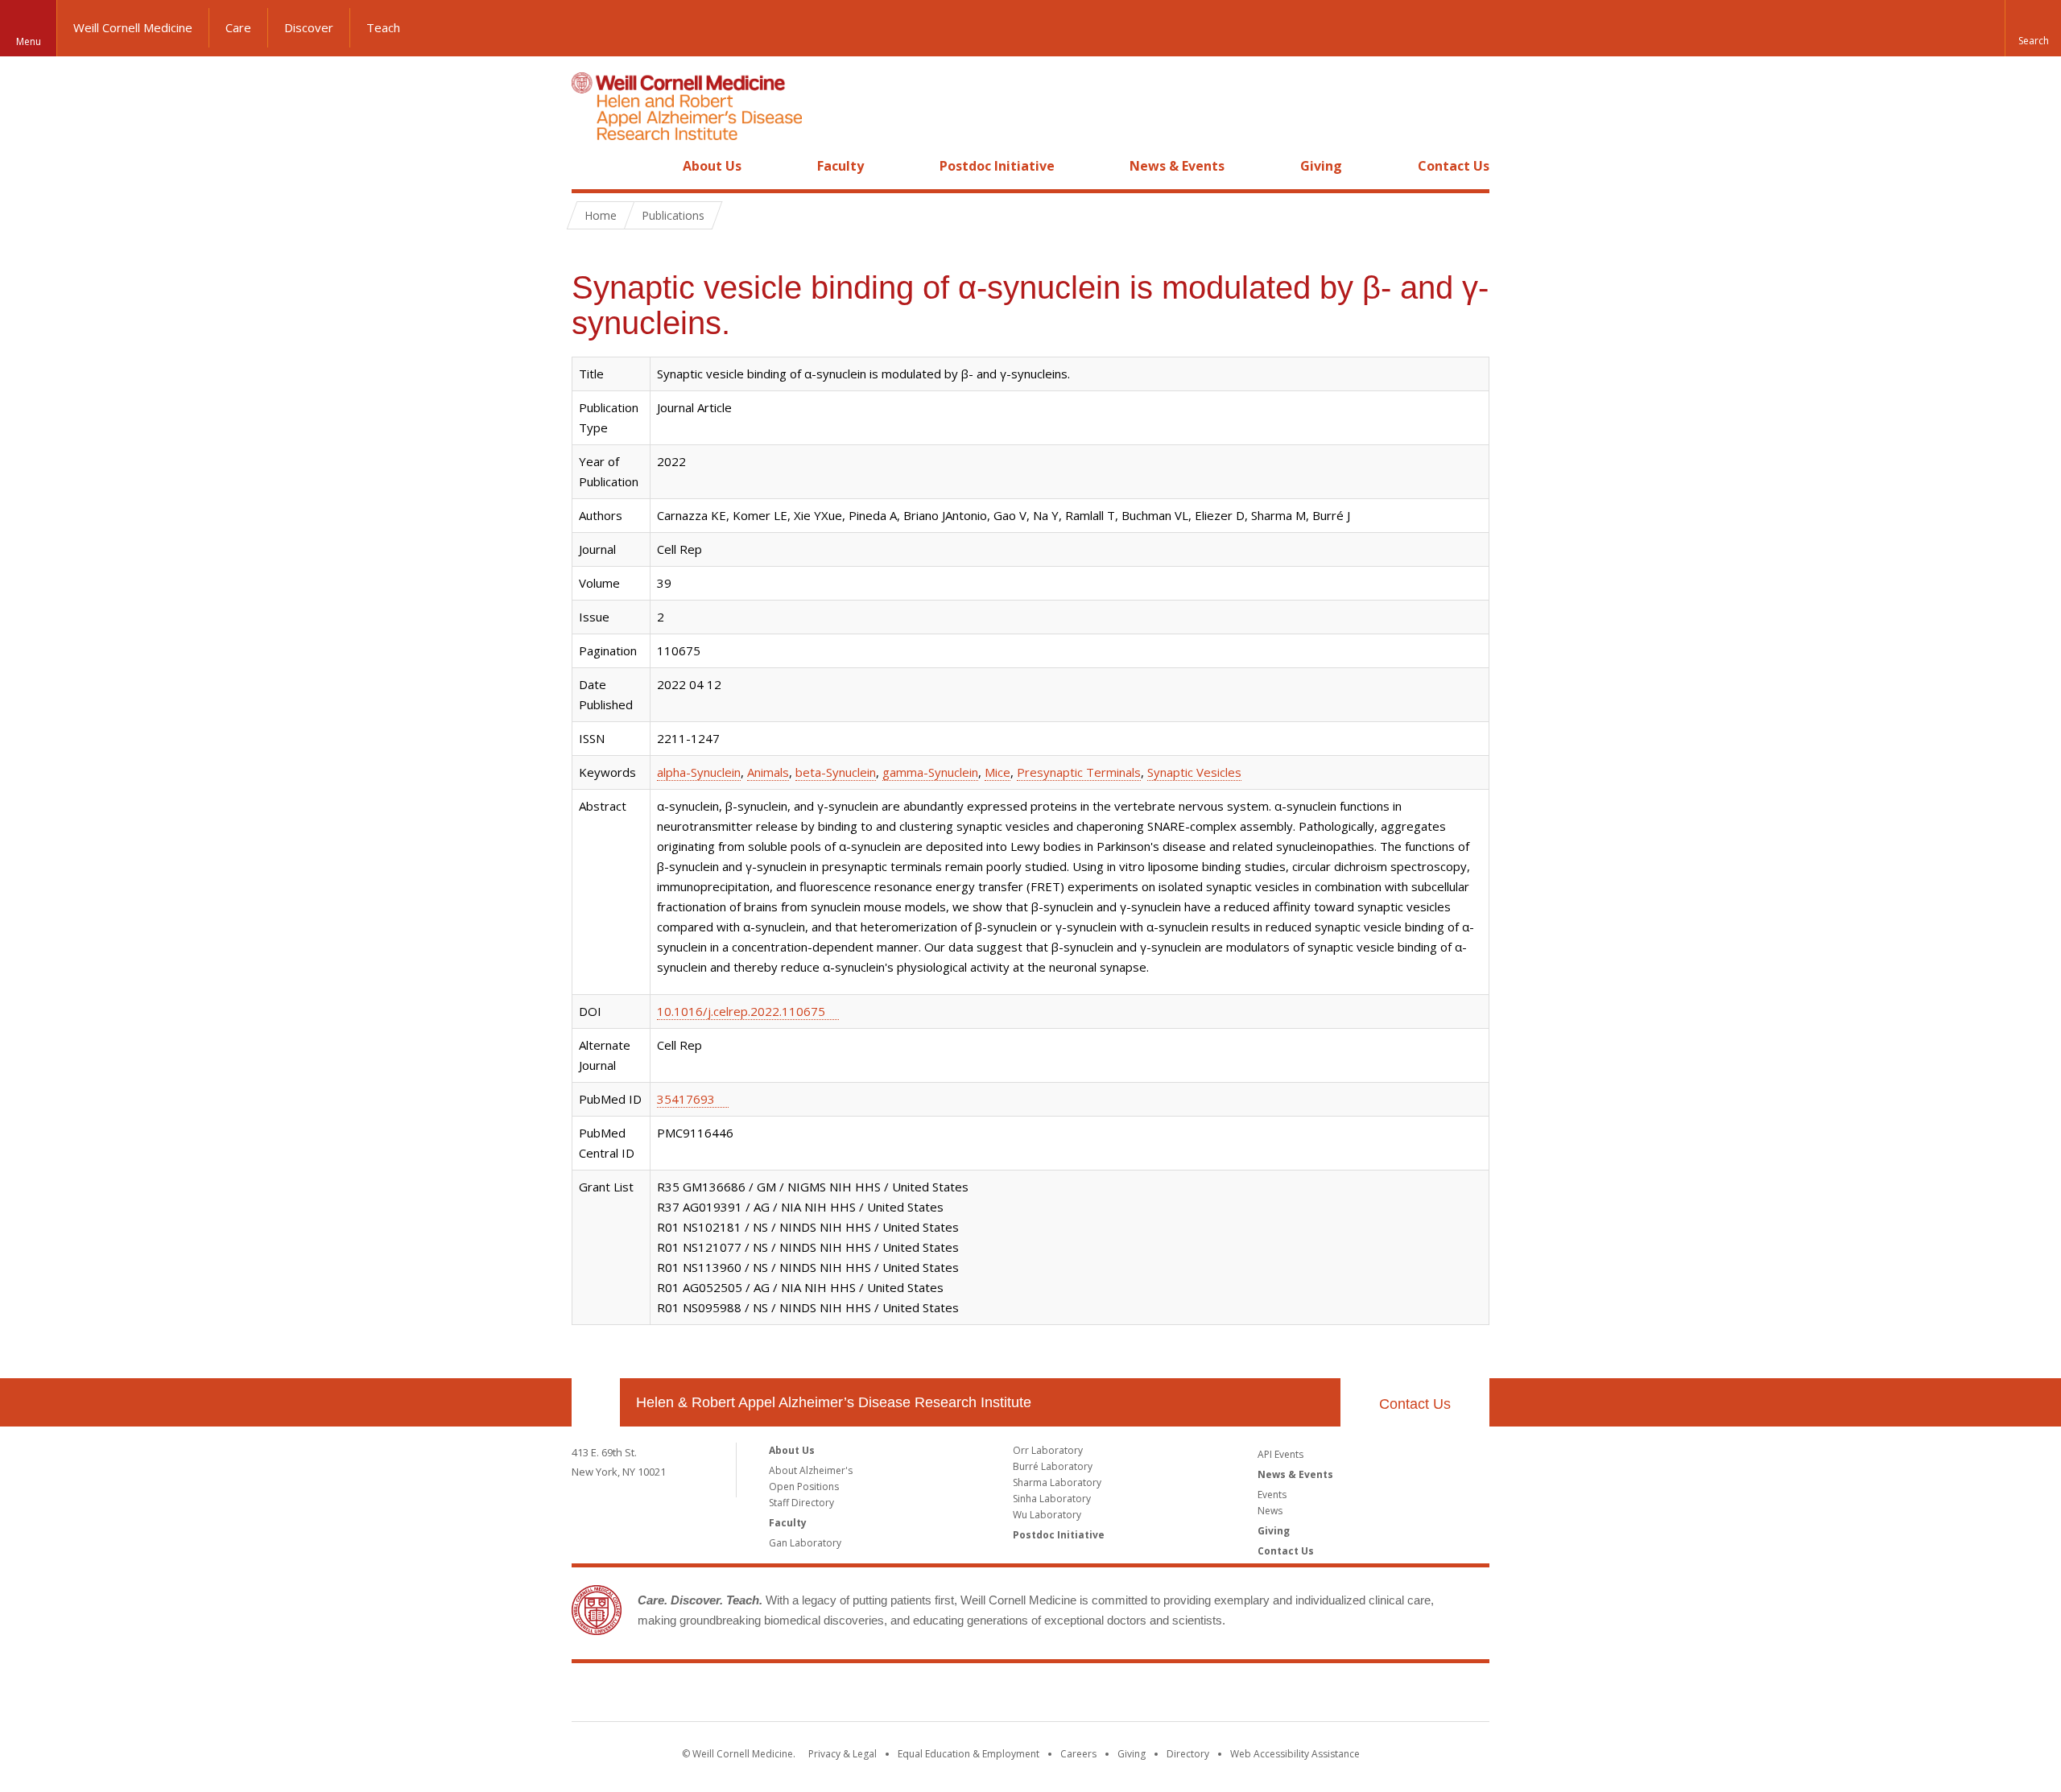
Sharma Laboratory (1057, 1482)
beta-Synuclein (836, 772)
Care (238, 27)
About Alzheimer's (811, 1470)
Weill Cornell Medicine (133, 27)
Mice (997, 772)
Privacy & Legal (843, 1754)
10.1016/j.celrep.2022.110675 (741, 1011)
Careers (1078, 1754)
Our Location (596, 1402)
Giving (1321, 166)
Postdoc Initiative (997, 166)
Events (1272, 1495)
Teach (383, 27)
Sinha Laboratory (1052, 1499)
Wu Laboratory (1047, 1515)
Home (589, 166)
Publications (673, 215)
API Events (1280, 1454)
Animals (768, 772)
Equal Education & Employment (969, 1754)
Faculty (841, 166)
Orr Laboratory (1048, 1450)
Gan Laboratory (805, 1543)
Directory (1188, 1754)
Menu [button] (29, 41)
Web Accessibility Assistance (1295, 1754)
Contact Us (1454, 166)
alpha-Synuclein (699, 772)
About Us (712, 166)
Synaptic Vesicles (1194, 772)
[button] (2033, 28)
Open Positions (804, 1486)
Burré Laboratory (1053, 1466)
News (1270, 1511)
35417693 (686, 1099)
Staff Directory (801, 1503)
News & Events (1177, 166)
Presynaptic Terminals (1079, 772)
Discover (309, 27)
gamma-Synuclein (930, 772)
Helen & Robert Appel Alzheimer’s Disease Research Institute (834, 1402)
